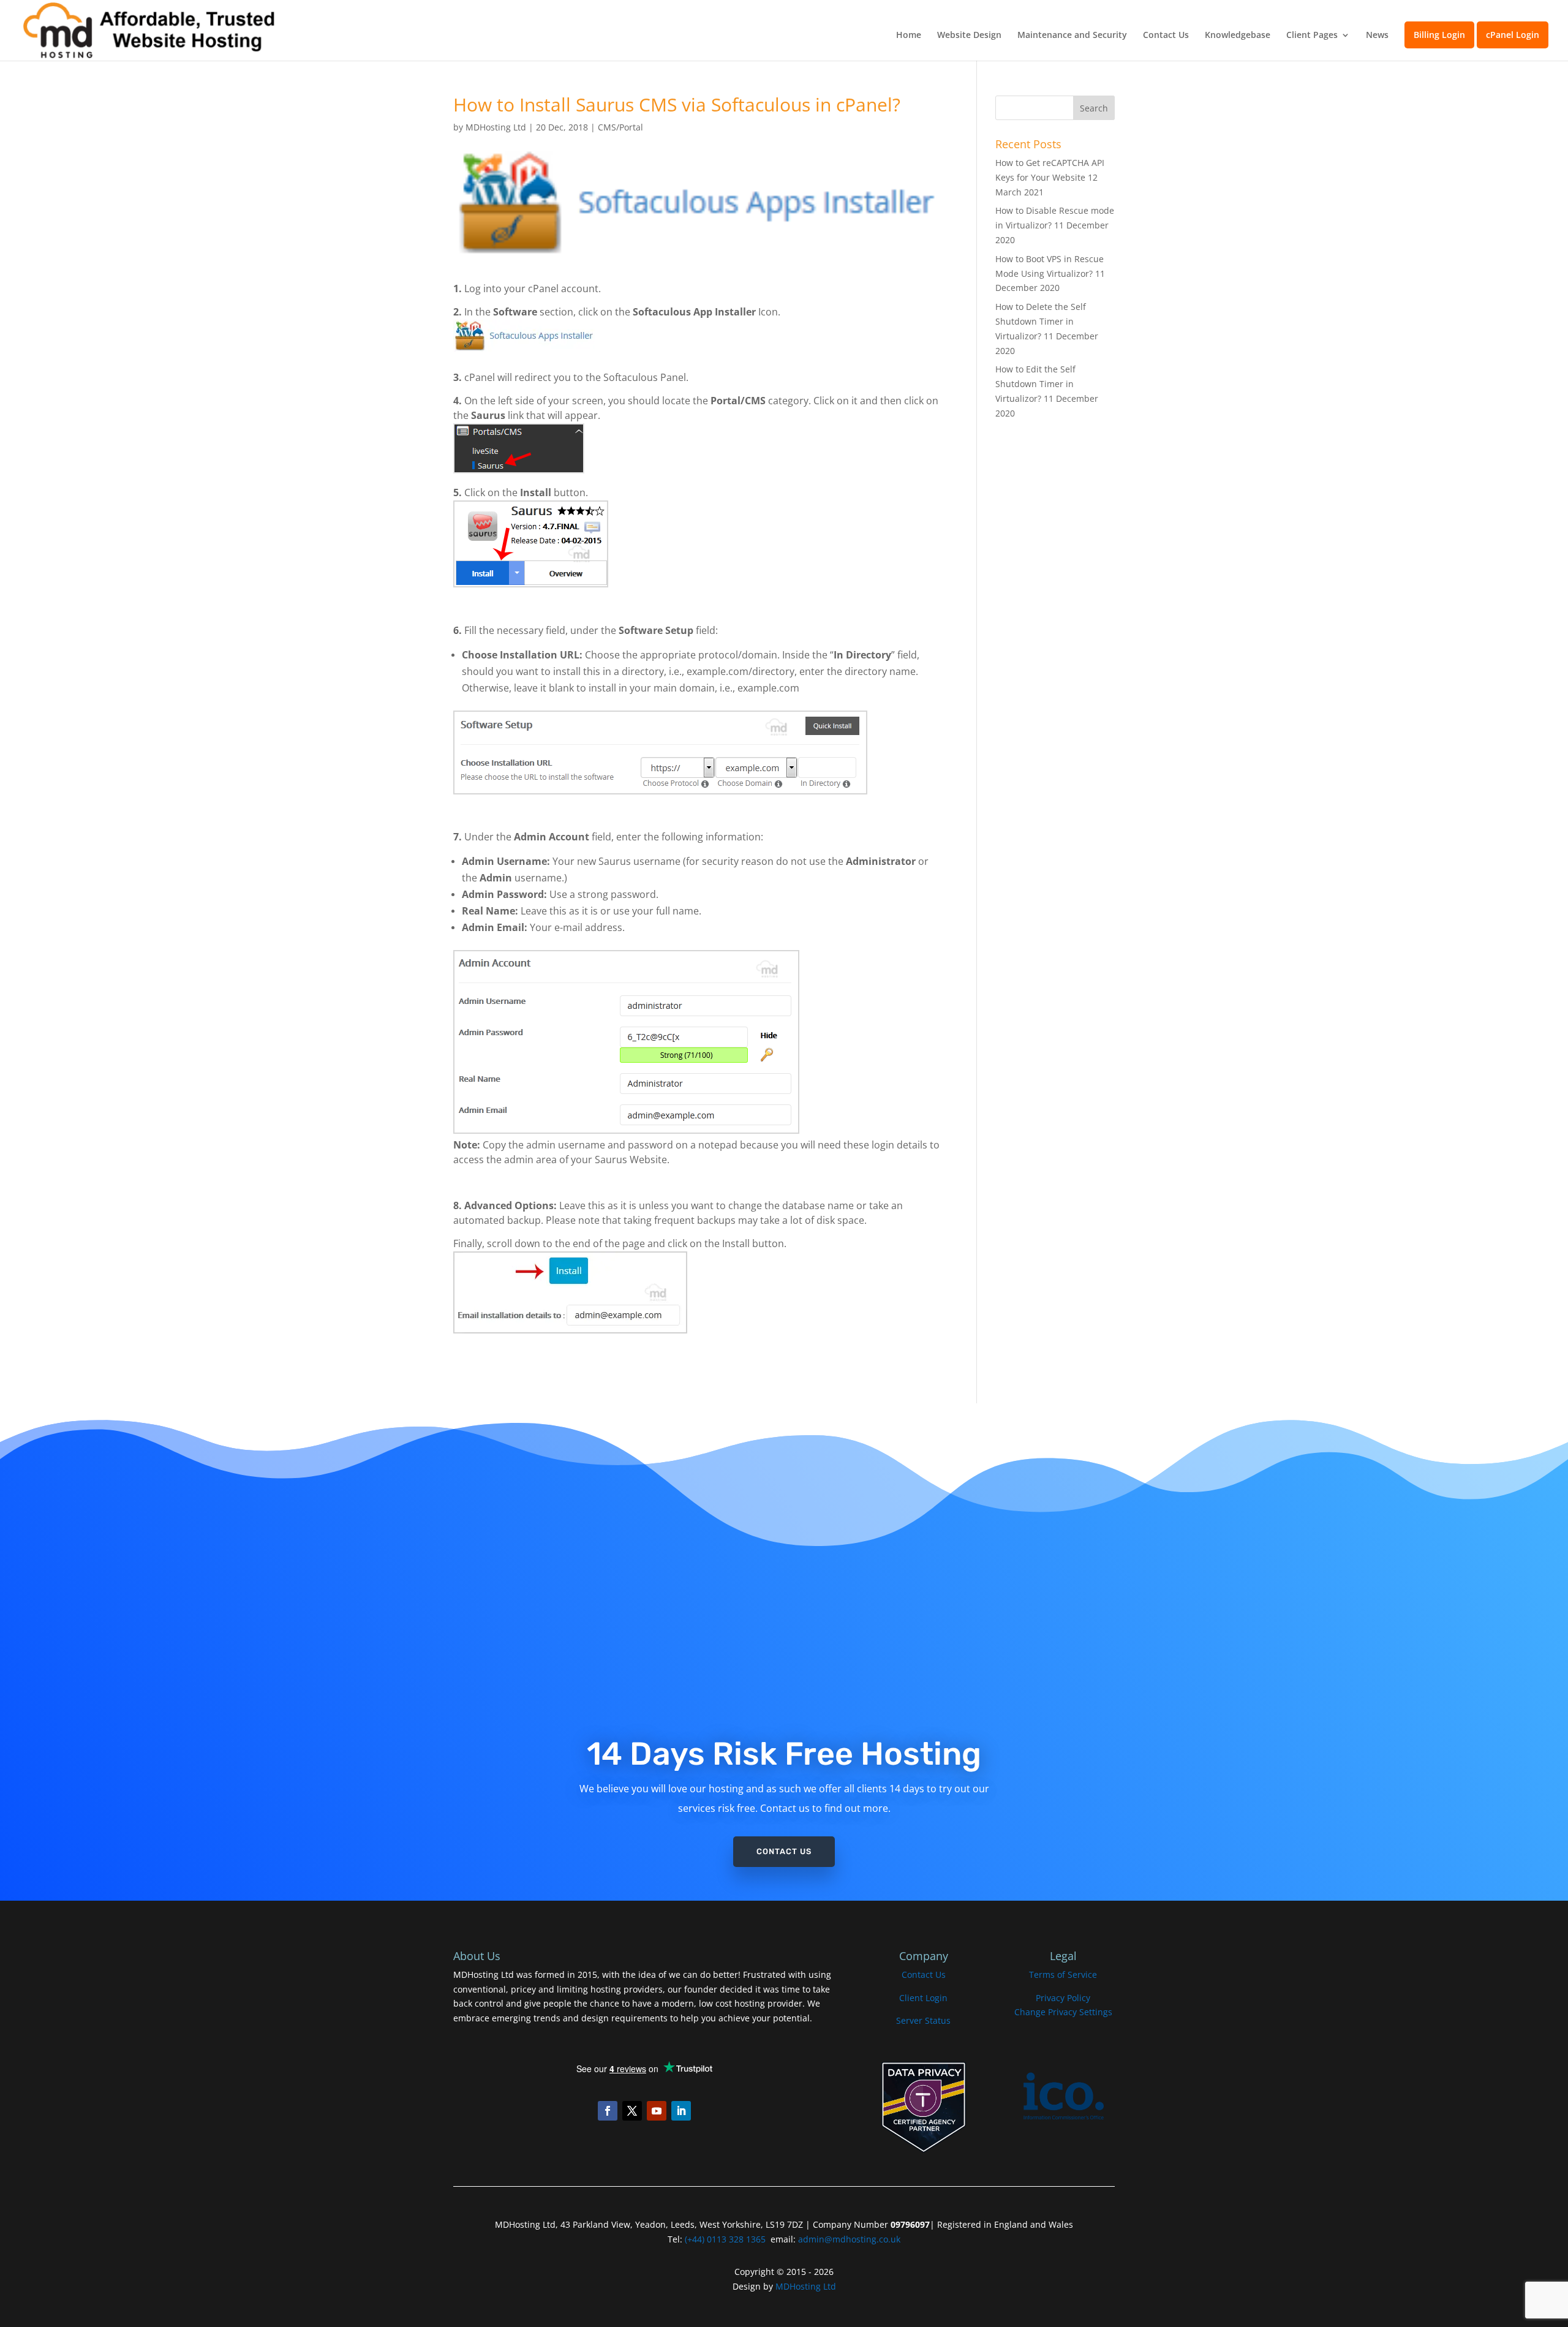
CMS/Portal (620, 127)
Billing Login (1439, 35)
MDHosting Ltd (496, 127)
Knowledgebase (1238, 36)
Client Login (923, 1998)
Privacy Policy (1063, 1998)
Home (909, 36)
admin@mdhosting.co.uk (848, 2239)
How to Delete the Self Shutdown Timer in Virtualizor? (1041, 321)
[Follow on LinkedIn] (681, 2111)
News (1377, 36)
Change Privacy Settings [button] (1063, 2012)
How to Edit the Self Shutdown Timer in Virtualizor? (1035, 384)
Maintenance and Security (1072, 36)
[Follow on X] (632, 2111)
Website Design (969, 36)
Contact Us (1166, 36)
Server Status (923, 2020)
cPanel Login (1513, 35)
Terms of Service (1063, 1974)
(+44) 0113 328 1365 (725, 2239)
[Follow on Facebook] (608, 2111)
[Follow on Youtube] (657, 2111)
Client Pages (1312, 36)
